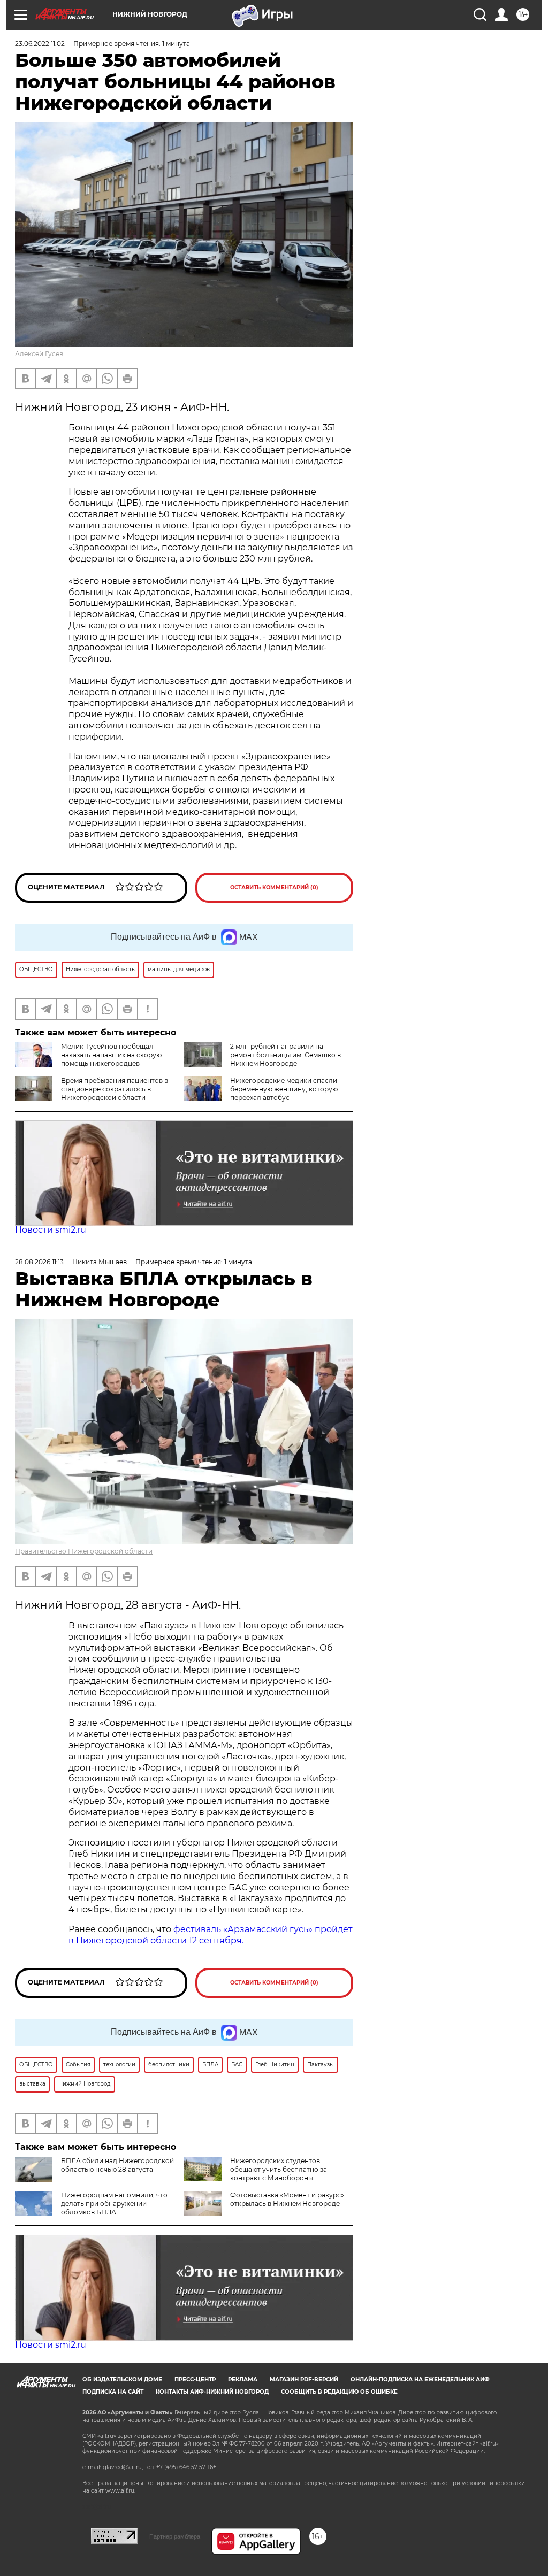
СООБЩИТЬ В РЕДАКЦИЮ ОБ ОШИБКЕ (339, 2392)
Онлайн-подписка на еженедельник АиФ (420, 2379)
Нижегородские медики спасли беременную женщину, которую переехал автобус (284, 1089)
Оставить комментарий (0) (274, 887)
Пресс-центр (195, 2379)
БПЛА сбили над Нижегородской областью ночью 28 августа (117, 2165)
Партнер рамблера (175, 2536)
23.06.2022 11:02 (40, 44)
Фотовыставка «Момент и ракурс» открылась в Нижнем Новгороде (287, 2199)
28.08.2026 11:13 (39, 1262)
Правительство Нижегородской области (84, 1551)
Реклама (243, 2379)
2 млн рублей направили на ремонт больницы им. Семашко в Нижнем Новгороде (286, 1055)
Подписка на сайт (113, 2392)
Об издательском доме (122, 2379)
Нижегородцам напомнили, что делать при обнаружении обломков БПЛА (114, 2204)
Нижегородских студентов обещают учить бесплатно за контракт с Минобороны (279, 2169)
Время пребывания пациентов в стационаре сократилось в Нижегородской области (115, 1089)
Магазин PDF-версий (304, 2379)
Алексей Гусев (39, 354)
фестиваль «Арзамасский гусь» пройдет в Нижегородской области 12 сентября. (211, 1935)
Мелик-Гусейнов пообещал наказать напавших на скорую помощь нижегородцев (111, 1055)
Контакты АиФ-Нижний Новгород (212, 2392)
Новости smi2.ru (51, 1230)
